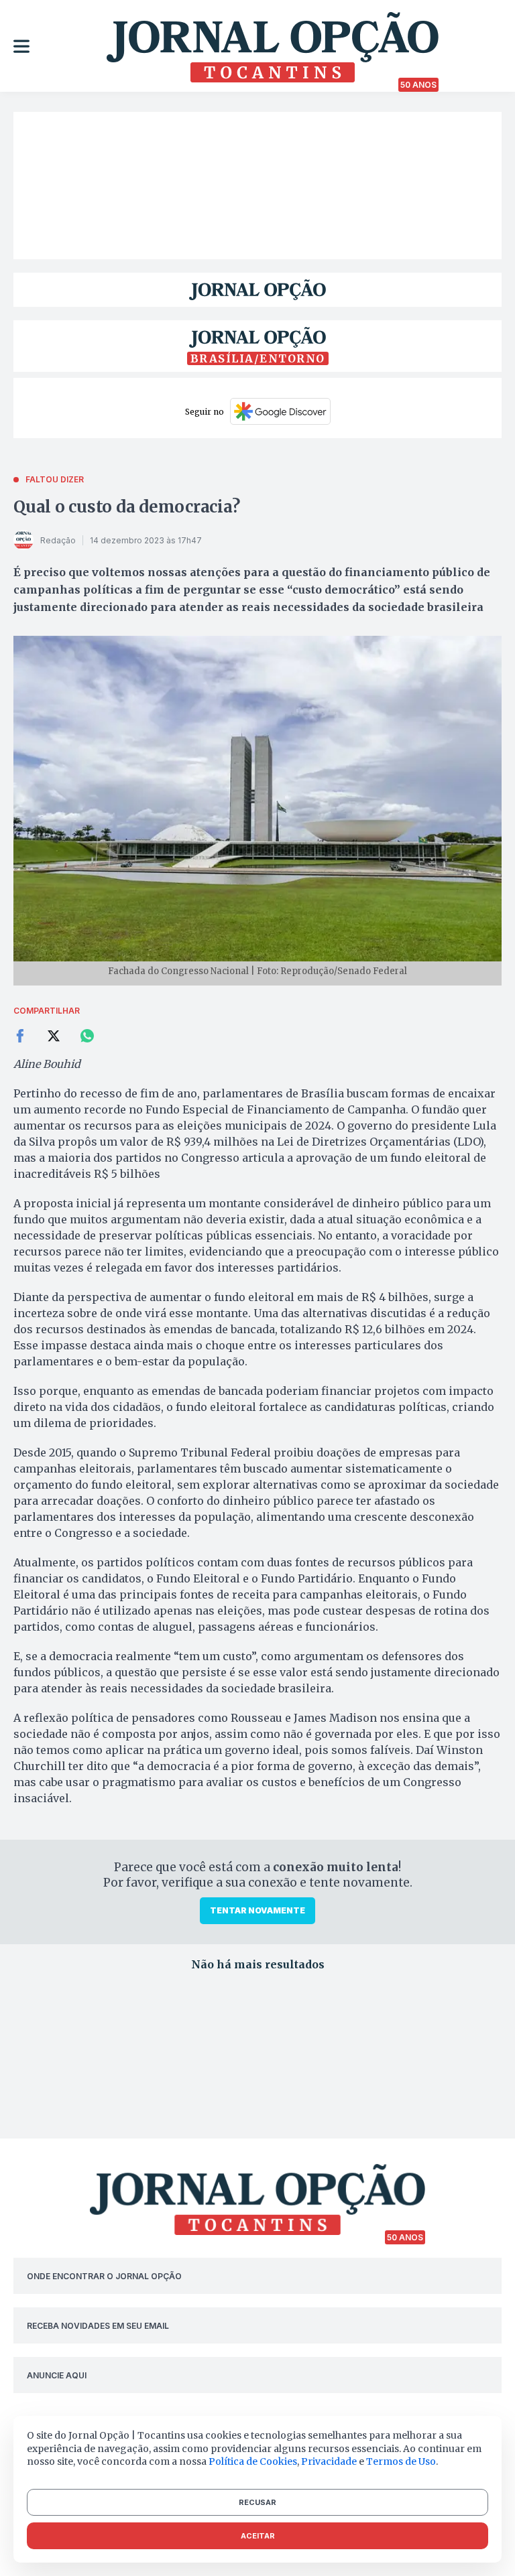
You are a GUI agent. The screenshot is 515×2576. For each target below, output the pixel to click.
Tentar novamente (257, 1910)
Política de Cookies (253, 2461)
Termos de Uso (401, 2461)
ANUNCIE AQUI (57, 2375)
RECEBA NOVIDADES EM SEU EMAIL (98, 2326)
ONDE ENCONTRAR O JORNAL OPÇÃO (104, 2276)
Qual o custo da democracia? (127, 507)
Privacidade (329, 2461)
